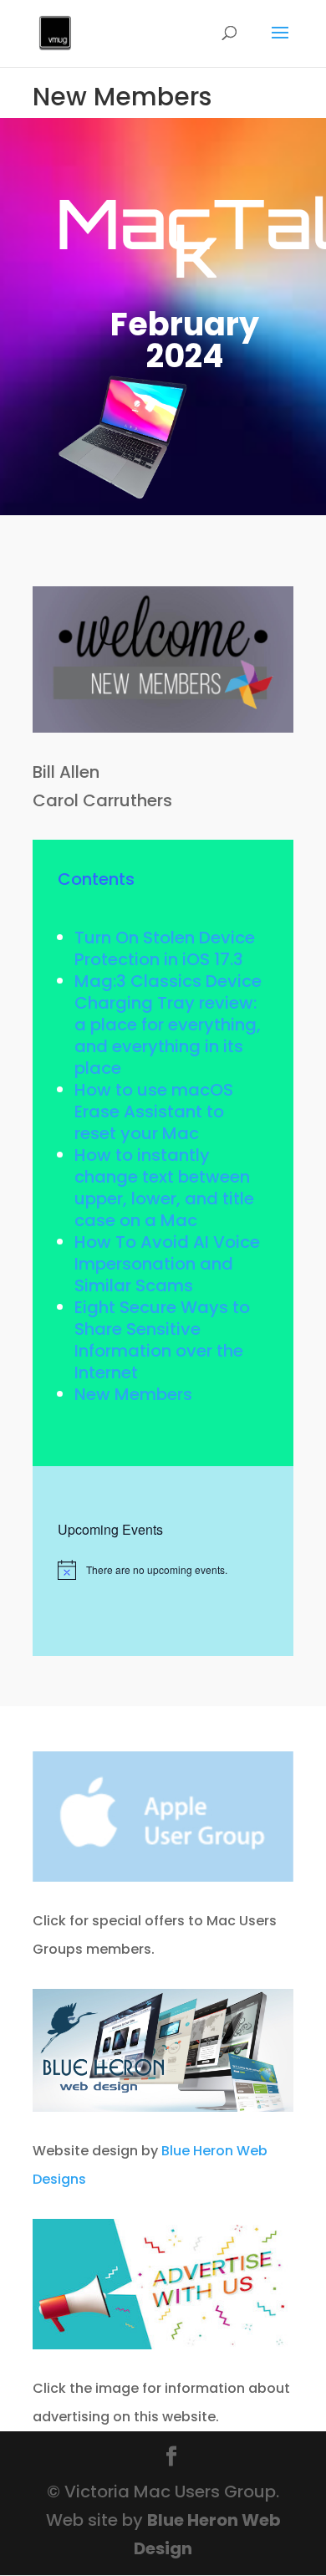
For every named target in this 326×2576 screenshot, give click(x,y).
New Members (133, 1394)
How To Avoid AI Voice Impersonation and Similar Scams (167, 1264)
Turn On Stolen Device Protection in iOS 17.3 (165, 948)
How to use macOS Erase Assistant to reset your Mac (154, 1112)
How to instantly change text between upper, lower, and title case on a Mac (164, 1188)
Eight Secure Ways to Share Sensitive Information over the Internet (162, 1340)
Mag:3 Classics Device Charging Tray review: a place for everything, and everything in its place (168, 1025)
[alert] (163, 1570)
